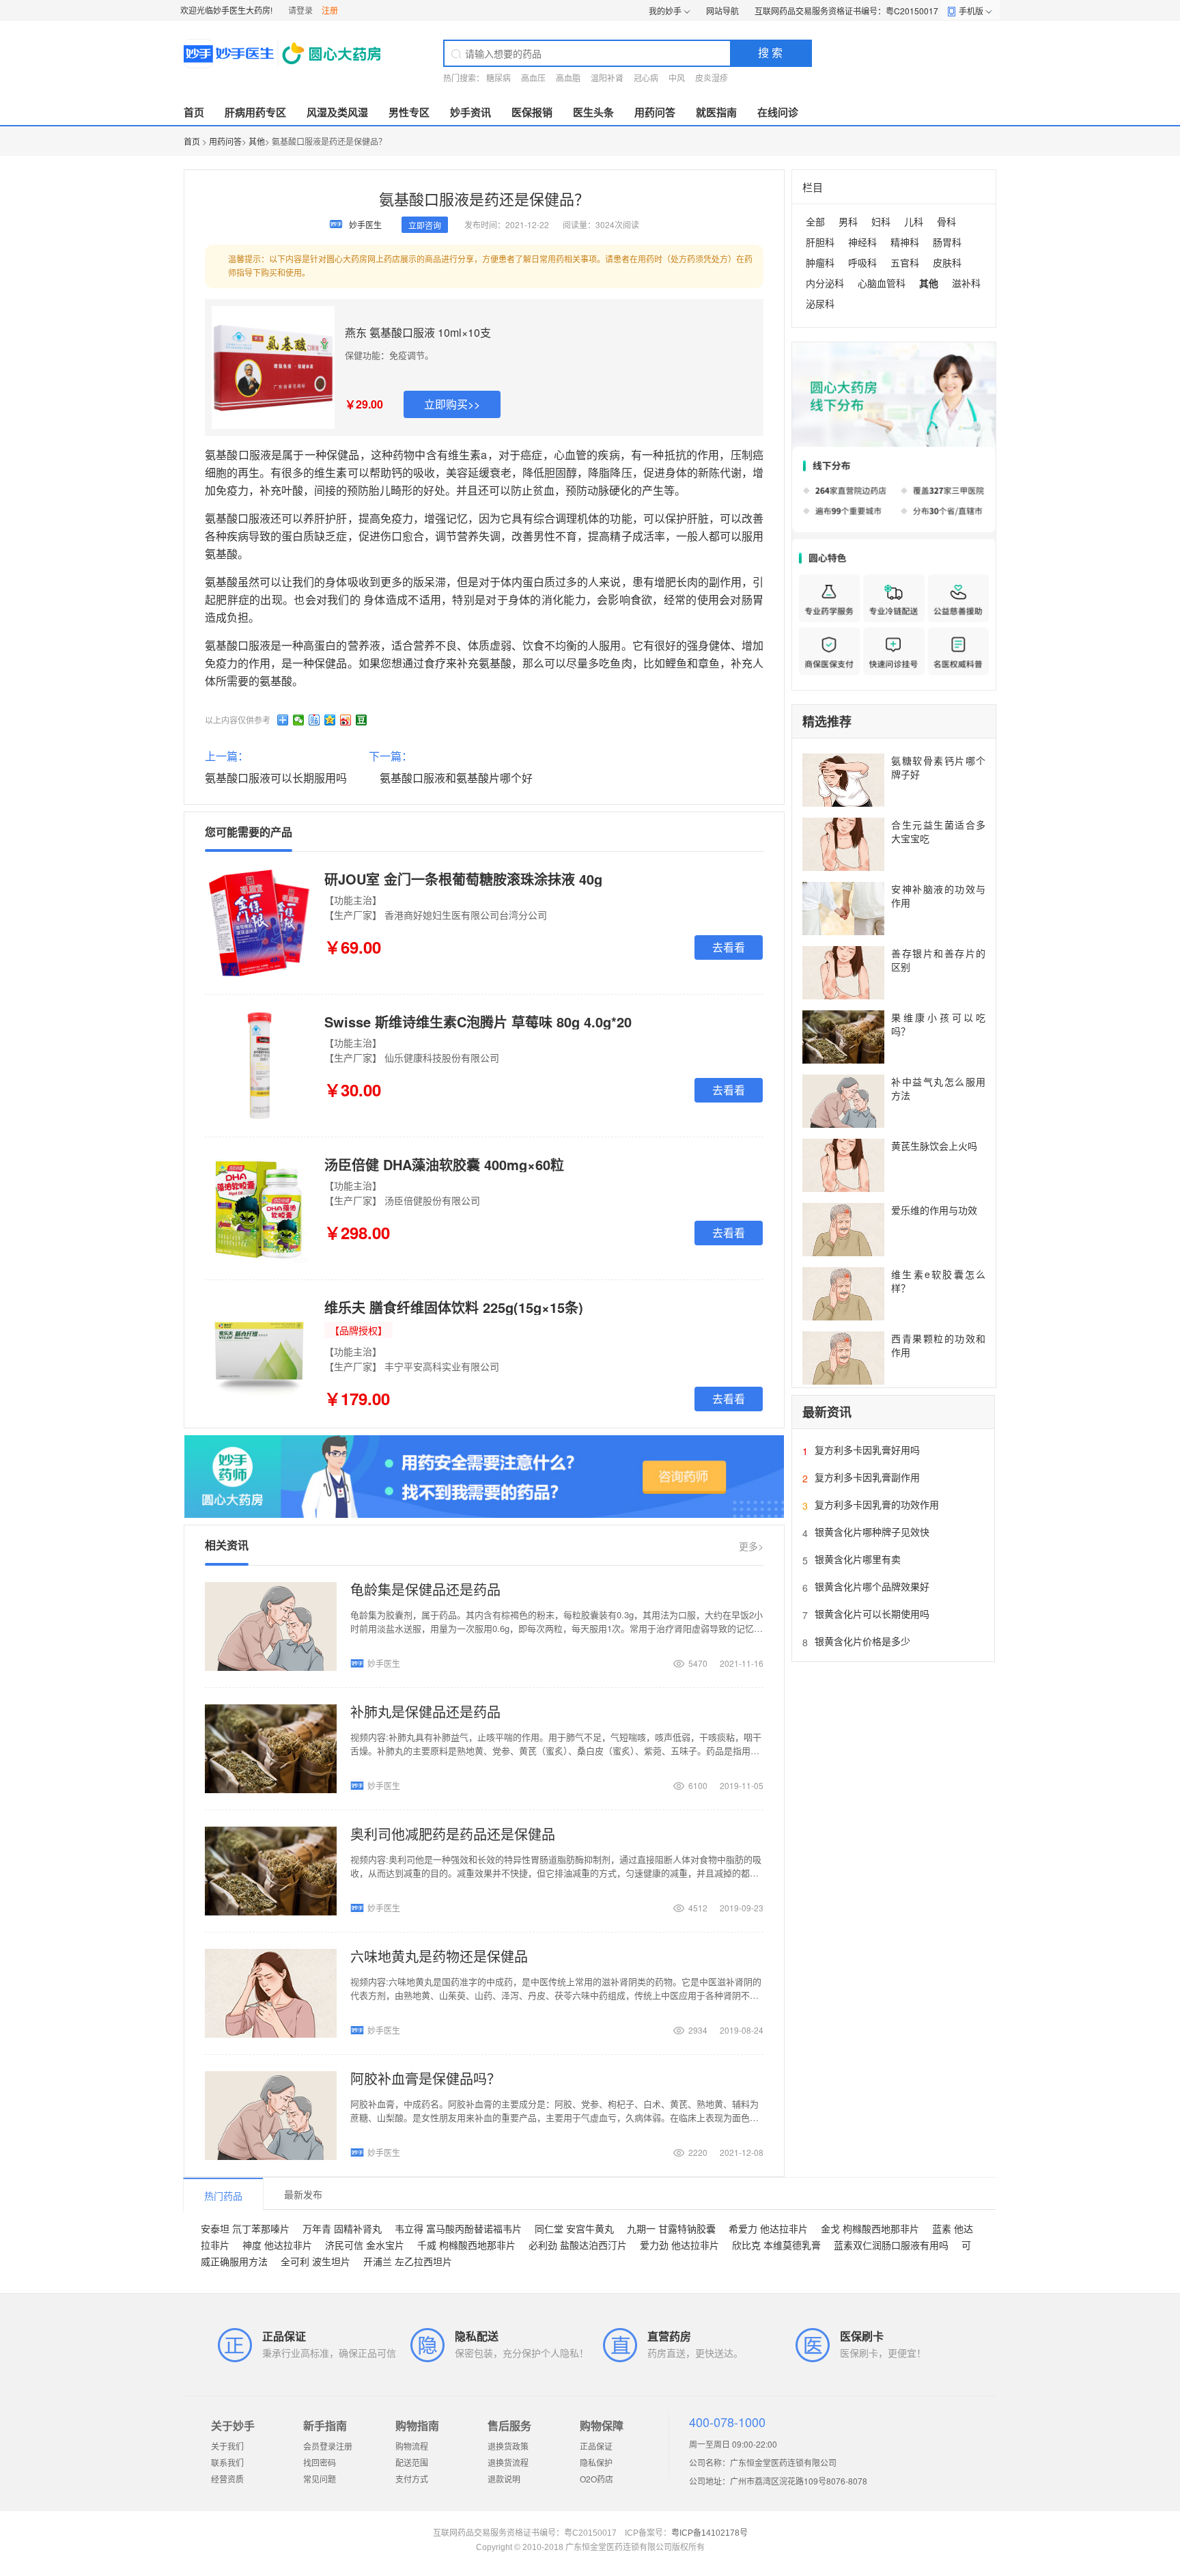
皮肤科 (947, 262)
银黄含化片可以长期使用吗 (872, 1614)
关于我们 (227, 2446)
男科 (848, 221)
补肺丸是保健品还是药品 (425, 1712)
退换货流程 (508, 2462)
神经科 (862, 242)
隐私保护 (596, 2462)
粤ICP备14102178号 (710, 2533)
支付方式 (412, 2479)
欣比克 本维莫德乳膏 (776, 2245)
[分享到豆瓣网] (362, 720)
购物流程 (412, 2446)
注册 (330, 10)
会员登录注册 (328, 2446)
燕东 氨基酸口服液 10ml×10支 (418, 332)
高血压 (533, 78)
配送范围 (412, 2462)
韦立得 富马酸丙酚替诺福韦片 (458, 2228)
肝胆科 (820, 242)
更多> (751, 1546)
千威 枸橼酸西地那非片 (466, 2245)
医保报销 (532, 112)
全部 (815, 221)
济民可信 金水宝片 (365, 2245)
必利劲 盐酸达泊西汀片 (578, 2245)
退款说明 (504, 2479)
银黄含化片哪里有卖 (858, 1559)
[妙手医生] (284, 53)
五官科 (905, 262)
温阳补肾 (607, 78)
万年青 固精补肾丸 (342, 2228)
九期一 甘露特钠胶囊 (671, 2228)
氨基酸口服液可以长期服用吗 (276, 778)
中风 (677, 78)
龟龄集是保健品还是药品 (425, 1589)
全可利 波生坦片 (315, 2261)
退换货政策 (508, 2446)
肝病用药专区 (255, 112)
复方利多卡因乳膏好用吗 (867, 1450)
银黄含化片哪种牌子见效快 (872, 1532)
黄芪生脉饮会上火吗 (934, 1146)
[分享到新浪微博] (346, 720)
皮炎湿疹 (712, 78)
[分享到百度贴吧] (314, 720)
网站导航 (722, 11)
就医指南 (716, 112)
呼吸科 (862, 262)
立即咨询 (425, 225)
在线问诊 (778, 112)
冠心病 (646, 78)
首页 (194, 112)
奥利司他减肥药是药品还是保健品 (453, 1834)
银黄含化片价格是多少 (862, 1641)
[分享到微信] (299, 720)
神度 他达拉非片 (277, 2245)
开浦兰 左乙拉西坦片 (408, 2261)
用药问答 (655, 112)
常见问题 (320, 2479)
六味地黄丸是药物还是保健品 (439, 1956)
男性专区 (409, 112)
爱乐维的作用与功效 (934, 1210)
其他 (257, 141)
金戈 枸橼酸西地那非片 (870, 2228)
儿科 (914, 221)
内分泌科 (825, 283)
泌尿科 (820, 303)
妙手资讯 (470, 112)
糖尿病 (498, 78)
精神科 (905, 242)
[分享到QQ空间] (330, 720)
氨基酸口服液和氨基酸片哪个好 (456, 778)
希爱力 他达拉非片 (768, 2228)
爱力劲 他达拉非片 (679, 2245)
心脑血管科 (882, 283)
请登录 (300, 10)
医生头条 (593, 112)
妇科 (881, 221)
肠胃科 (947, 242)
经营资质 (227, 2479)
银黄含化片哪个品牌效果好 (872, 1586)
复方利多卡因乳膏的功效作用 (877, 1504)
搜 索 (770, 52)
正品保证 (596, 2446)
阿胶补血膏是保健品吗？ (425, 2078)
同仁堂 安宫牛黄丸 (574, 2228)
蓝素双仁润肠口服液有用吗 (891, 2245)
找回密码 (320, 2462)
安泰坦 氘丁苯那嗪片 (245, 2228)
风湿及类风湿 (337, 112)
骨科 (946, 221)
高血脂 (568, 78)
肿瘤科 (820, 262)
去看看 (729, 947)
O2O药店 (596, 2479)
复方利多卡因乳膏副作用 (867, 1477)
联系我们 (227, 2462)
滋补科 (966, 283)
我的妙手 (665, 11)
